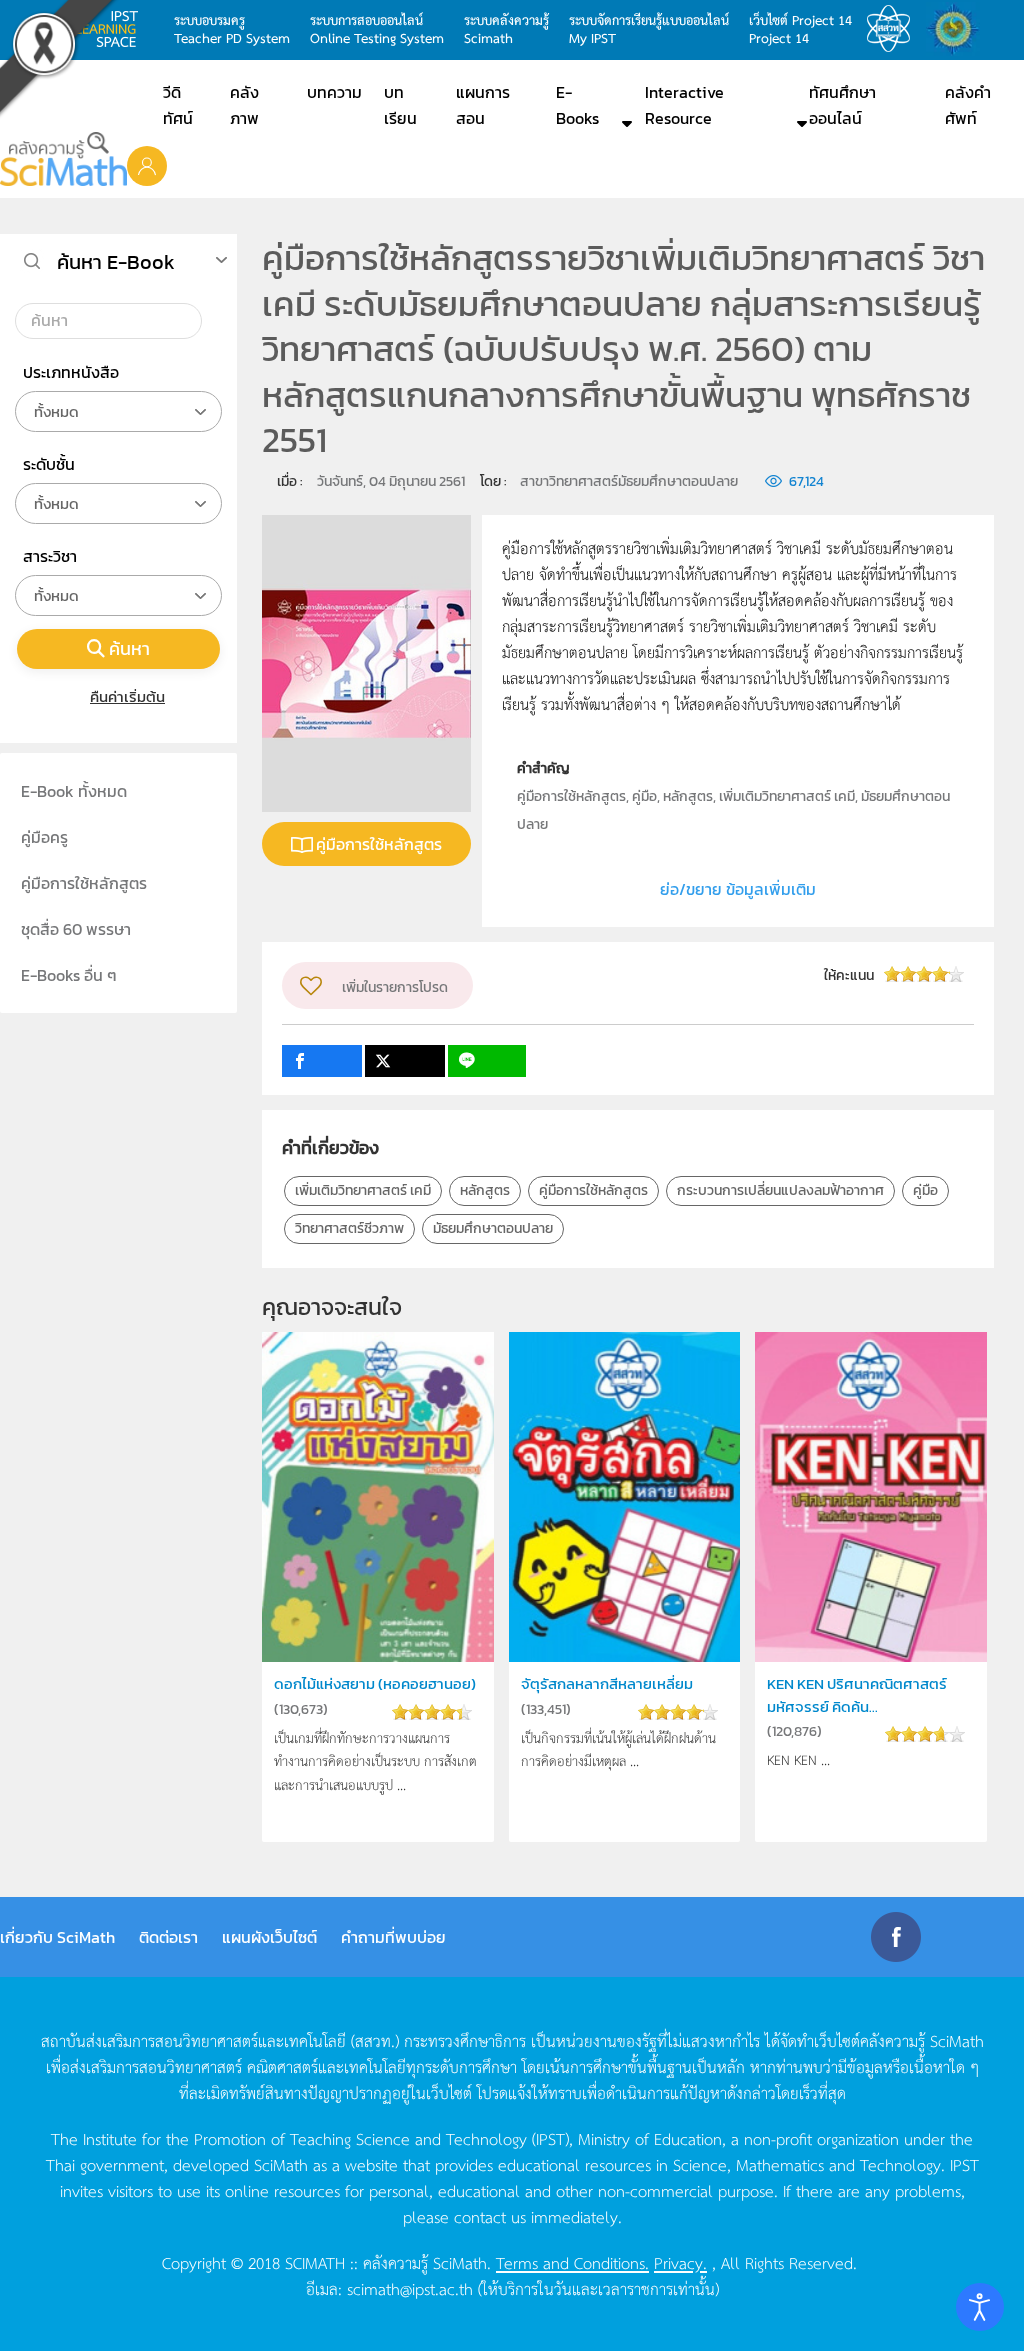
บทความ (334, 92)
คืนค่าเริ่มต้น (127, 696)
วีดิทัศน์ (178, 105)
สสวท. (894, 29)
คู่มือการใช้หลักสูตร (379, 844)
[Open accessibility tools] (980, 2307)
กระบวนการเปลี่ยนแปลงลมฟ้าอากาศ (780, 1190)
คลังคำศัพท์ (968, 105)
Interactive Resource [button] (684, 105)
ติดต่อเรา (168, 1937)
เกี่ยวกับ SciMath (57, 1937)
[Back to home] (63, 159)
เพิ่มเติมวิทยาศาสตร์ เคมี (363, 1190)
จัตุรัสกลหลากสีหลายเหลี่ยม (607, 1683)
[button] (147, 165)
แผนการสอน (483, 105)
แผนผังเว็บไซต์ (269, 1937)
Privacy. (680, 2262)
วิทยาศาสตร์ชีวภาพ (349, 1228)
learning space (112, 29)
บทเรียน (400, 105)
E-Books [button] (577, 105)
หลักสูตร (485, 1190)
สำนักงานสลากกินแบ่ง (958, 29)
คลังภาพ (244, 105)
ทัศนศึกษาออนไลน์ (842, 105)
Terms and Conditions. (572, 2262)
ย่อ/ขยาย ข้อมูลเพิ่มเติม (738, 889)
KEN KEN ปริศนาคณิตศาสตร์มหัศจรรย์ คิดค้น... (857, 1694)
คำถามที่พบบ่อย (393, 1937)
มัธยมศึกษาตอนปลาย (493, 1228)
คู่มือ (925, 1190)
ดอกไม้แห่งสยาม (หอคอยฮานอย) (375, 1683)
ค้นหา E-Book (116, 262)
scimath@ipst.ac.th (410, 2288)
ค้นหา (129, 648)
